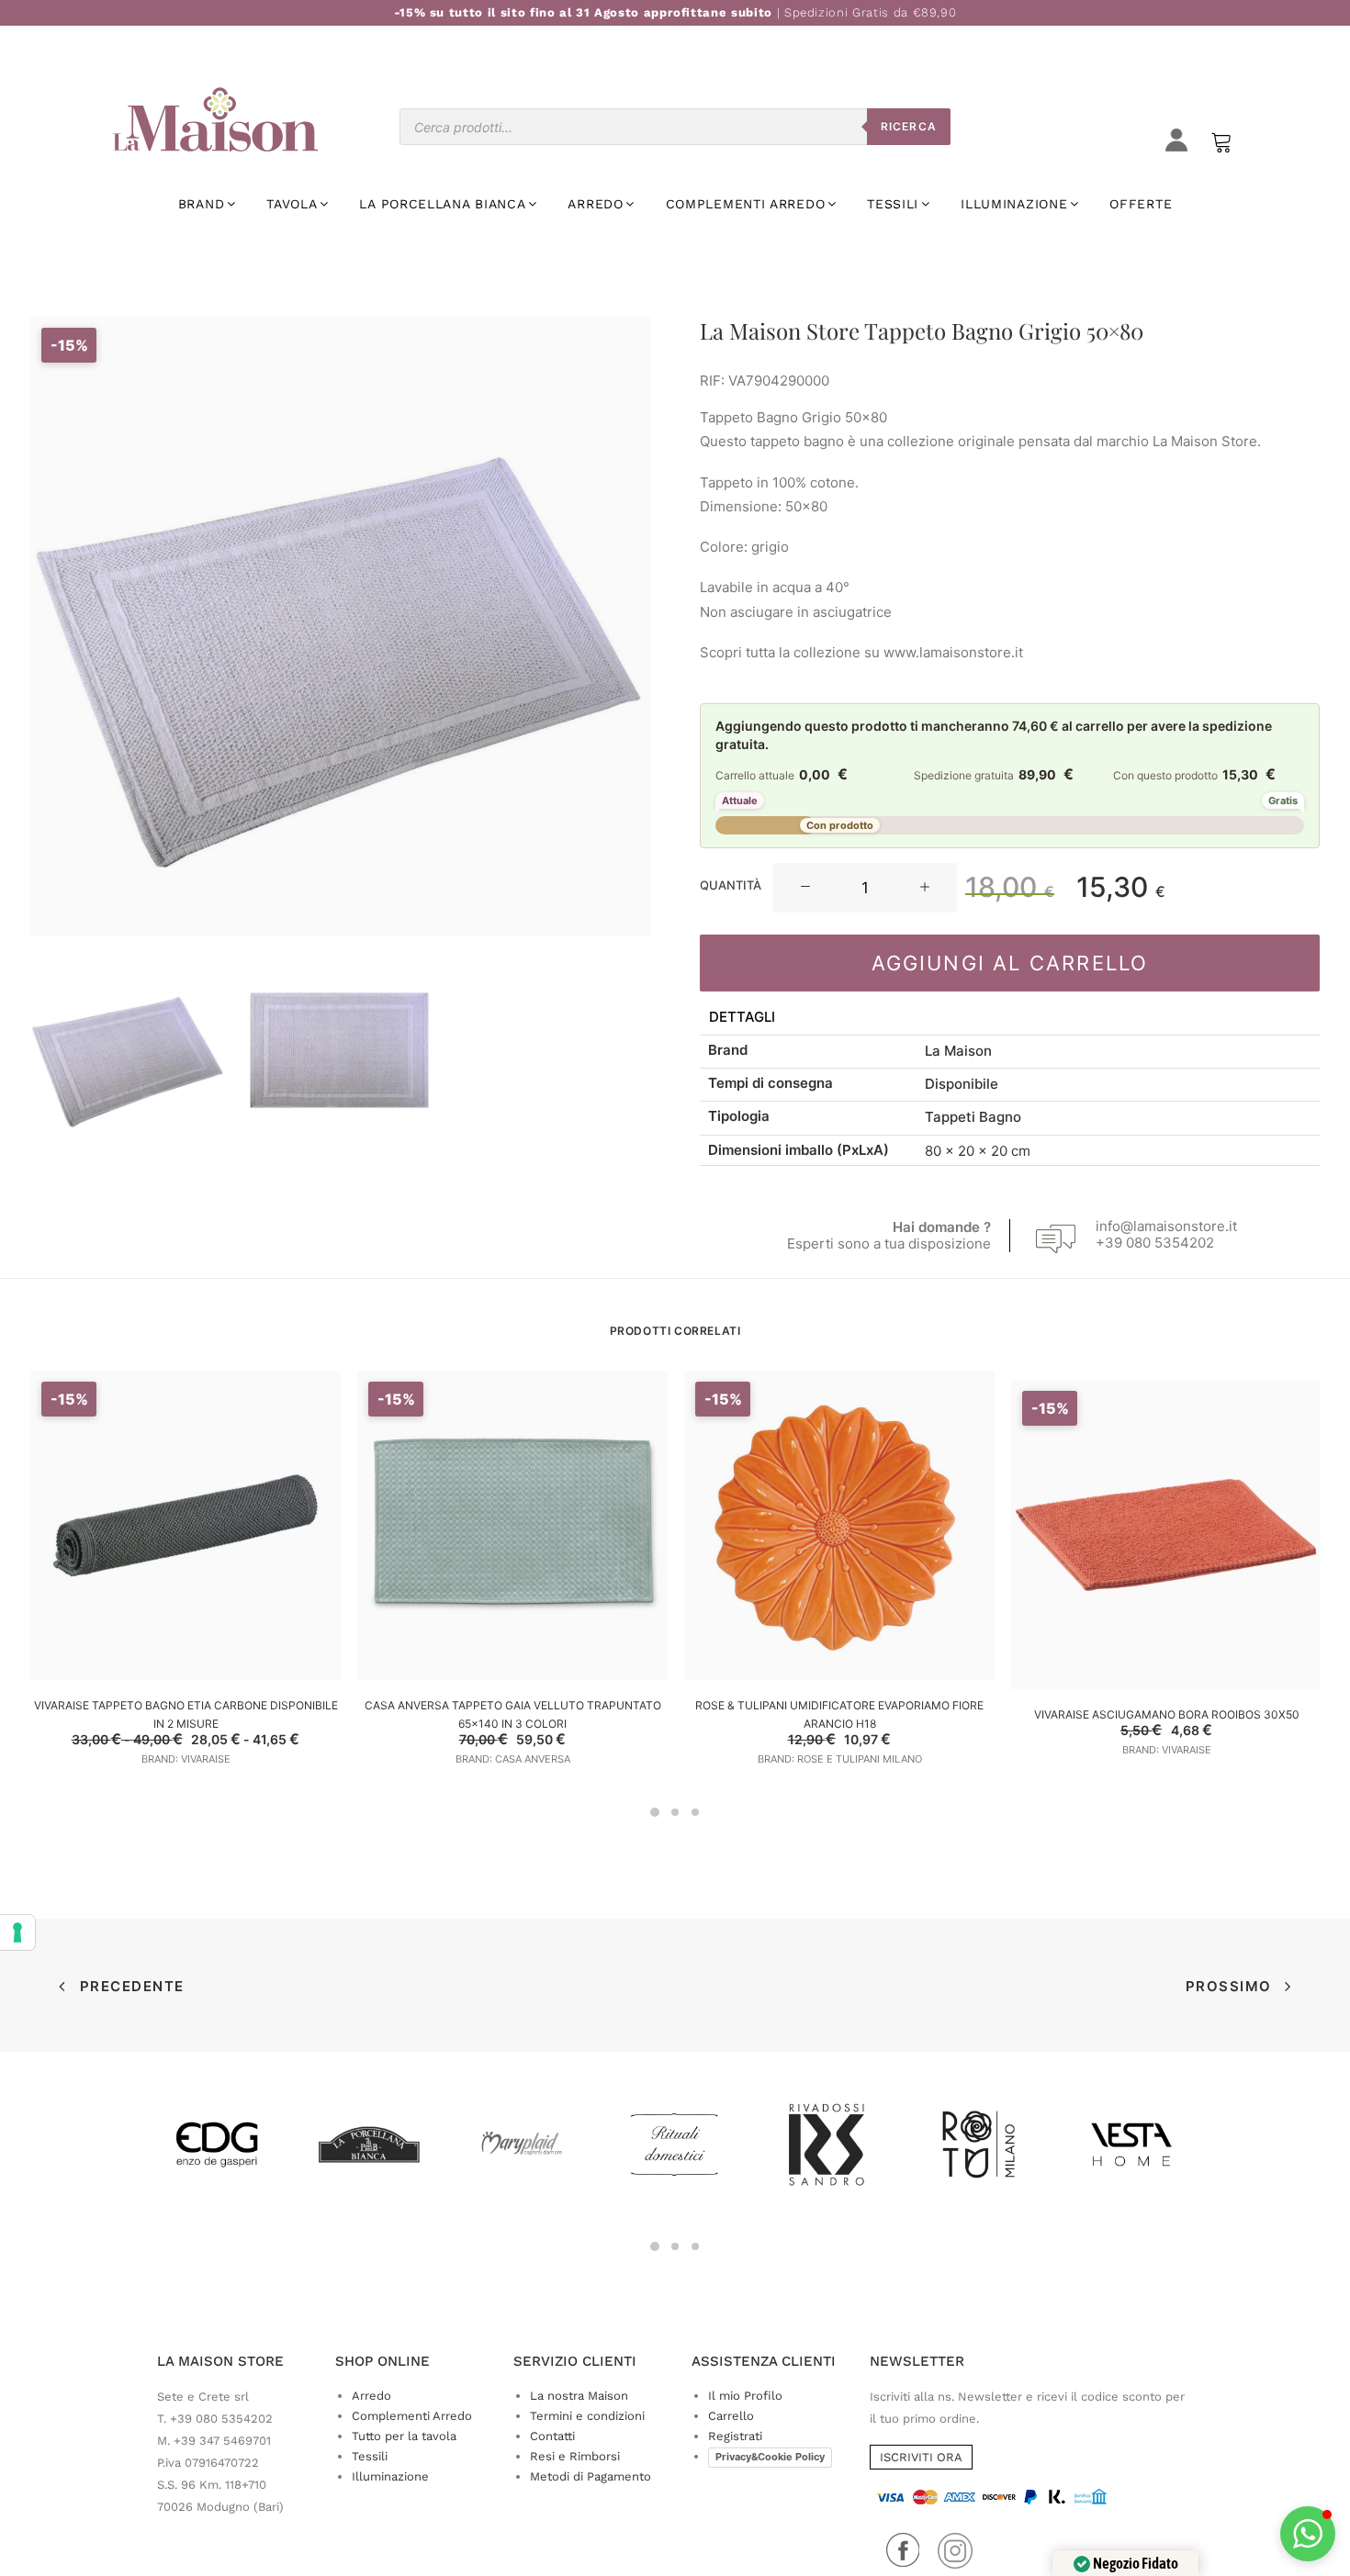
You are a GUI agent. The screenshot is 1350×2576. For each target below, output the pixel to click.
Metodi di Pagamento (591, 2476)
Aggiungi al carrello (1010, 963)
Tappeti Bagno (973, 1117)
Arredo (371, 2396)
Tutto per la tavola (404, 2436)
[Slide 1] (128, 1051)
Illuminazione (390, 2476)
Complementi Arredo (412, 2416)
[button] (805, 888)
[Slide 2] (340, 1051)
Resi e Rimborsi (575, 2456)
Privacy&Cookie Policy (770, 2457)
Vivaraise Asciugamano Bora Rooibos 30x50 (1167, 1714)
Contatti (552, 2436)
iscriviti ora (921, 2457)
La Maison (958, 1051)
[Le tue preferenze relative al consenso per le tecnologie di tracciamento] (17, 1932)
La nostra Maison (579, 2396)
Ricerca (909, 126)
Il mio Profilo (745, 2396)
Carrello (731, 2416)
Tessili (370, 2456)
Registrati (735, 2436)
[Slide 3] (695, 1812)
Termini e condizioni (587, 2416)
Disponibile (962, 1084)
